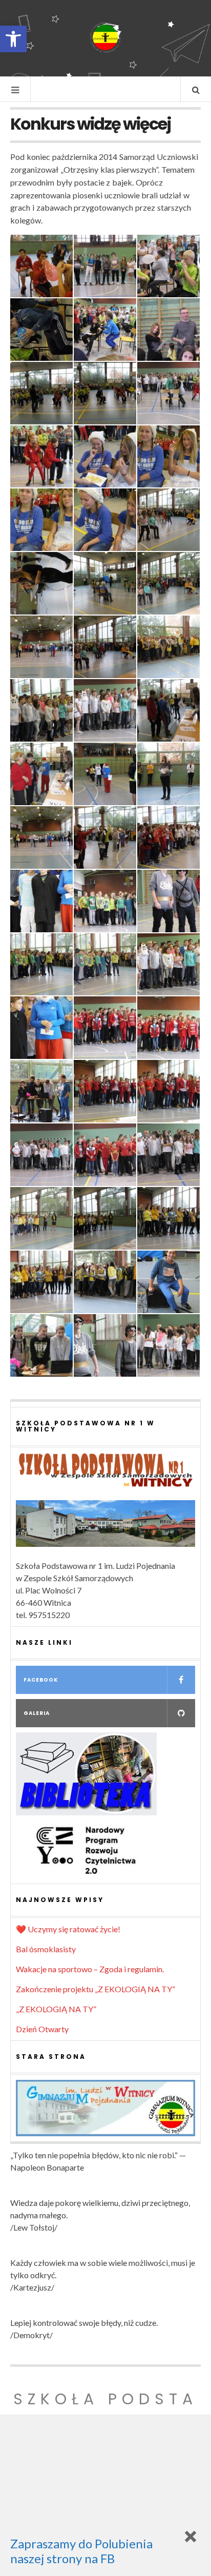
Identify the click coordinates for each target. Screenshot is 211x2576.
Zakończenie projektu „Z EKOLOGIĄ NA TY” (96, 1989)
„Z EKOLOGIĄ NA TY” (56, 2009)
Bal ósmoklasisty (46, 1949)
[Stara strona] (105, 2108)
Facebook (41, 1680)
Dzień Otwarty (42, 2029)
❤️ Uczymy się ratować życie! (68, 1929)
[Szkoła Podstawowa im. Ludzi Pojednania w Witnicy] (105, 37)
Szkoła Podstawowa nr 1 (105, 2411)
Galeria (37, 1713)
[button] (13, 39)
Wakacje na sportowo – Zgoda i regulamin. (90, 1969)
